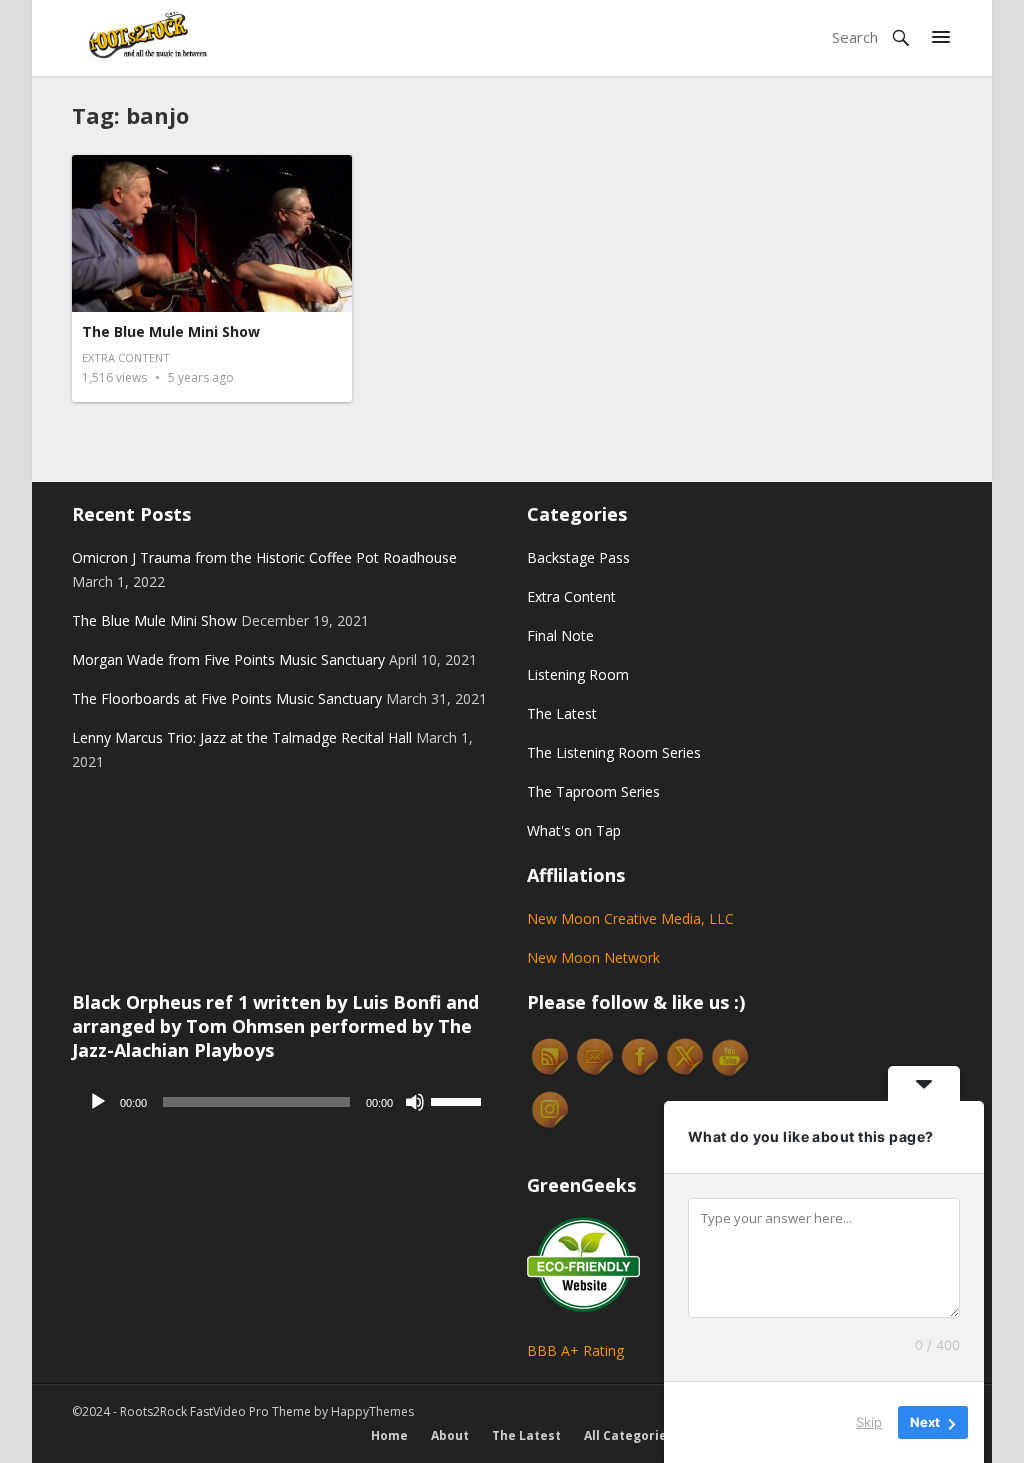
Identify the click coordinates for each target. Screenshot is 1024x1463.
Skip (869, 1422)
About (450, 1435)
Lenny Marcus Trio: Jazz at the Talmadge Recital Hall (242, 737)
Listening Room (578, 674)
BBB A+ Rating (575, 1350)
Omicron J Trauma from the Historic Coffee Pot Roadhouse (264, 557)
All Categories (629, 1435)
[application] (284, 1102)
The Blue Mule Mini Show (171, 331)
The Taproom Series (593, 791)
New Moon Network (593, 957)
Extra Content (126, 357)
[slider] (459, 1100)
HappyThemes (372, 1411)
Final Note (560, 635)
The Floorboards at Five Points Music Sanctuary (227, 698)
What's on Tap (574, 830)
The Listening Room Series (614, 752)
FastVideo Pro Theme (250, 1411)
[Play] (98, 1102)
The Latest (562, 713)
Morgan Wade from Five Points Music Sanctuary (228, 659)
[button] (941, 38)
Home (389, 1435)
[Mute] (415, 1102)
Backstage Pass (578, 557)
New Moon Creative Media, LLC (630, 918)
